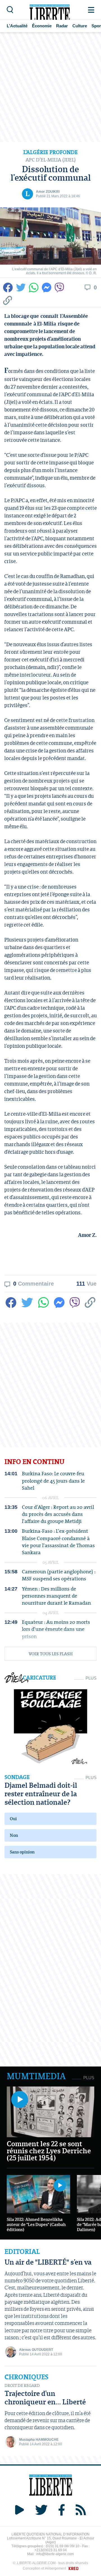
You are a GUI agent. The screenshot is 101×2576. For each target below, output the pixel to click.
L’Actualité (17, 26)
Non (14, 1835)
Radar (62, 26)
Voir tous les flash (51, 1654)
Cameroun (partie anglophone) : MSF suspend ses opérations (59, 1575)
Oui (13, 1819)
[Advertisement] (50, 87)
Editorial (22, 2252)
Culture (80, 26)
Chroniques (27, 2377)
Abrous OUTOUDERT (36, 2350)
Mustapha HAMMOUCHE (39, 2440)
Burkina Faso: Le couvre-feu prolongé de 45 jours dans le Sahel (53, 1481)
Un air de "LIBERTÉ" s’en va (48, 2262)
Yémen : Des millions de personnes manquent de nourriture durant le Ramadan (56, 1596)
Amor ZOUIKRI (48, 192)
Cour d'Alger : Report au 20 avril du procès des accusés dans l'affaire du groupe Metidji (58, 1514)
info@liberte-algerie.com (55, 2554)
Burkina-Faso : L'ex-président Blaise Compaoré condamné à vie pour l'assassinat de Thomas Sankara (58, 1542)
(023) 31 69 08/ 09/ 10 (63, 2546)
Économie (42, 26)
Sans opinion (22, 1852)
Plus (91, 1678)
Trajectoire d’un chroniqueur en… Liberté (45, 2397)
